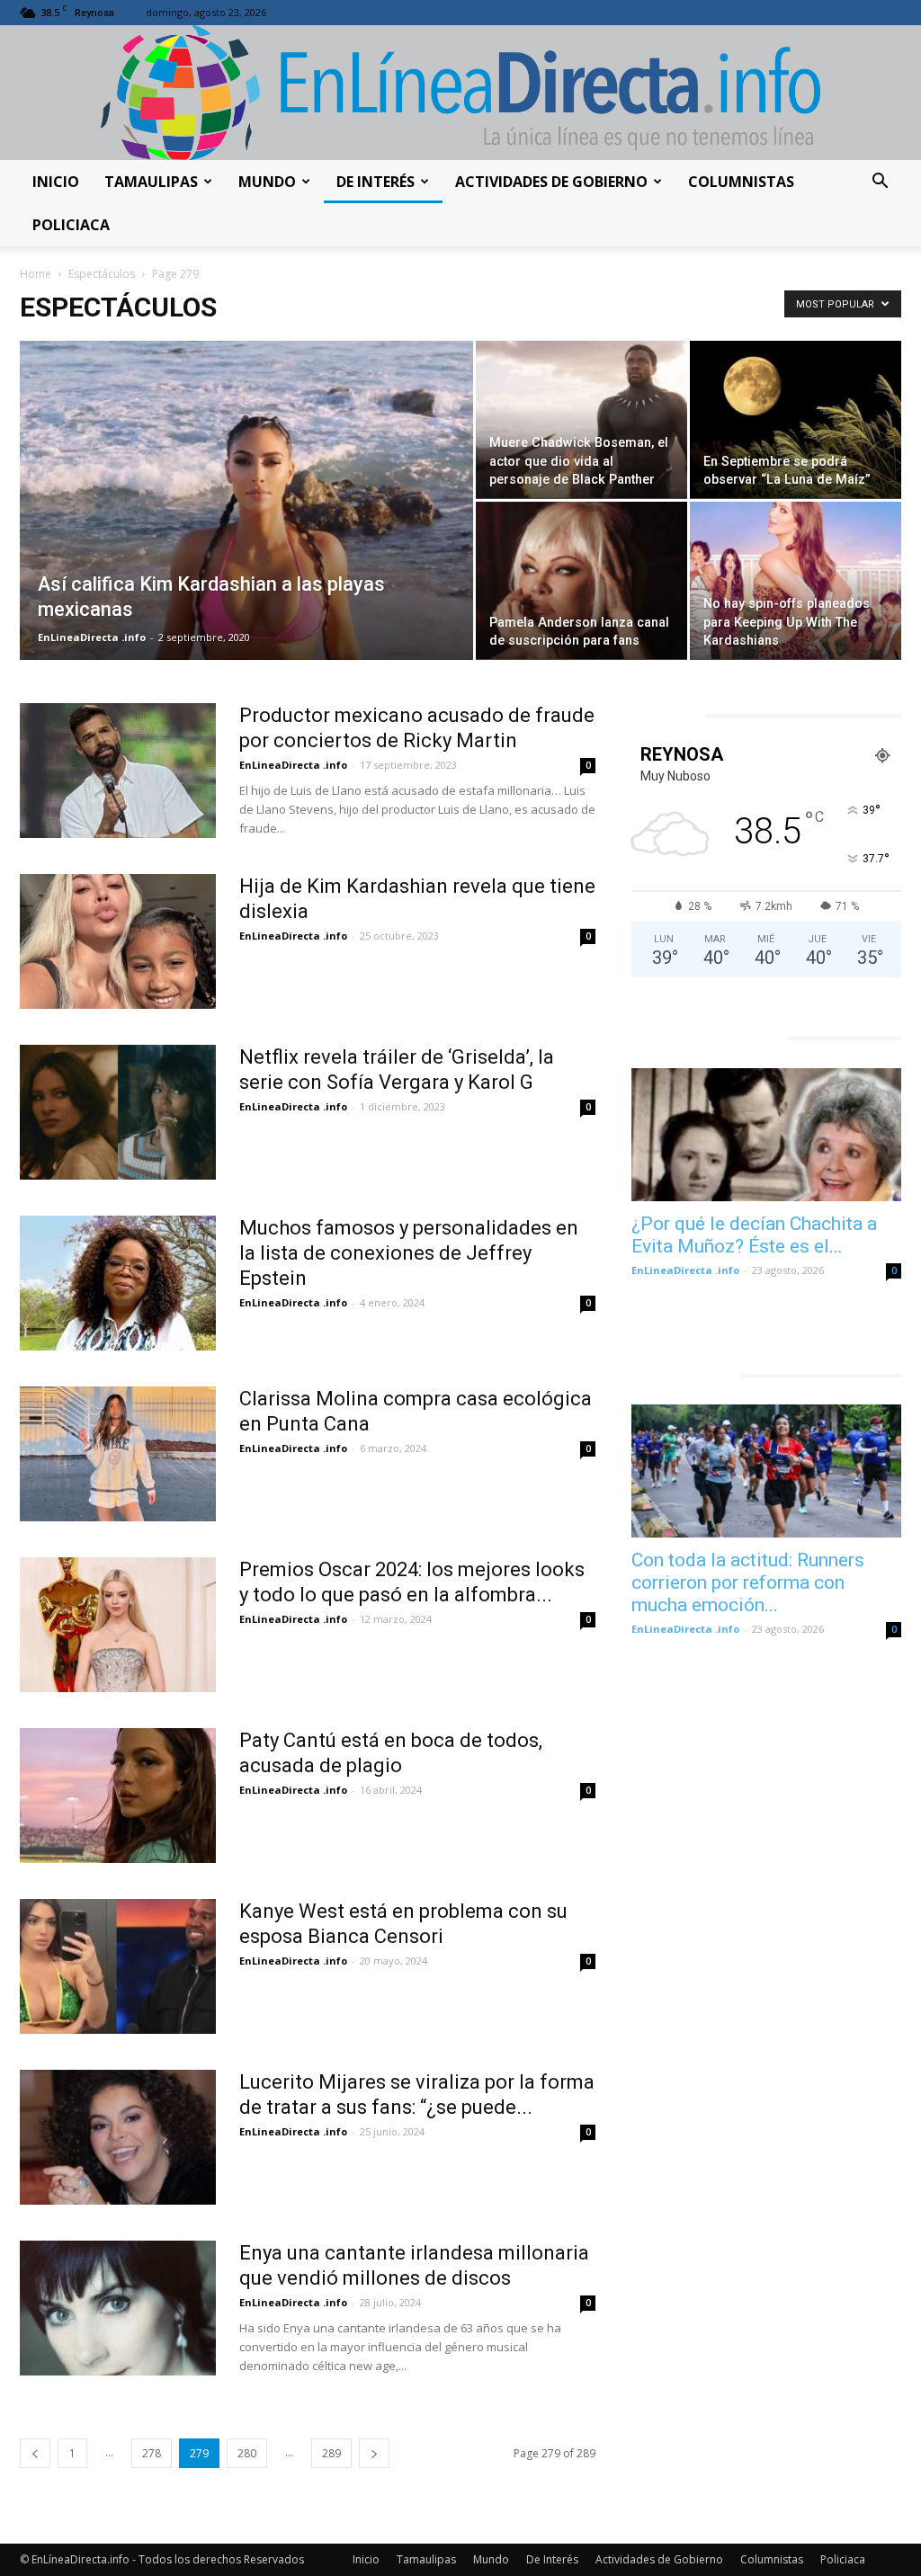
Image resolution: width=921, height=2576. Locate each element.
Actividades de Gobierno (551, 182)
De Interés (376, 182)
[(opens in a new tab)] (766, 1135)
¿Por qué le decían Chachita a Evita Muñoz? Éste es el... (754, 1235)
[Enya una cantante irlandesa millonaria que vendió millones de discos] (118, 2308)
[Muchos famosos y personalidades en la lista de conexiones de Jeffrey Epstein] (118, 1283)
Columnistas (741, 182)
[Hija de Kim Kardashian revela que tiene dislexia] (118, 941)
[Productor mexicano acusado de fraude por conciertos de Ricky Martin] (118, 771)
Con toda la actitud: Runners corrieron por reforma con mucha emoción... (748, 1582)
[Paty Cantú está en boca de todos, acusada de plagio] (118, 1796)
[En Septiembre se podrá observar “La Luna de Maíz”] (796, 420)
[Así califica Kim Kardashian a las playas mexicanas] (246, 502)
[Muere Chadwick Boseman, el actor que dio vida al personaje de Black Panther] (581, 420)
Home (36, 274)
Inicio (56, 182)
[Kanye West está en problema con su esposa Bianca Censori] (118, 1966)
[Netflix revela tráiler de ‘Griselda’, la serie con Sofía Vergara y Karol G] (118, 1112)
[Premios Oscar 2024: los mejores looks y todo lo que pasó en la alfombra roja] (118, 1625)
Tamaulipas (151, 182)
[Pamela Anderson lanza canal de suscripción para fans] (581, 581)
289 (331, 2453)
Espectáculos (102, 274)
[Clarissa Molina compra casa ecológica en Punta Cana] (118, 1454)
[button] (880, 183)
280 (247, 2453)
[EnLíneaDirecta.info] (460, 93)
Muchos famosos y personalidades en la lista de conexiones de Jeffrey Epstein (409, 1253)
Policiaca (71, 225)
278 (152, 2453)
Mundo (267, 182)
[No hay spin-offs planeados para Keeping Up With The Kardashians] (796, 581)
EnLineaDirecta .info (92, 637)
